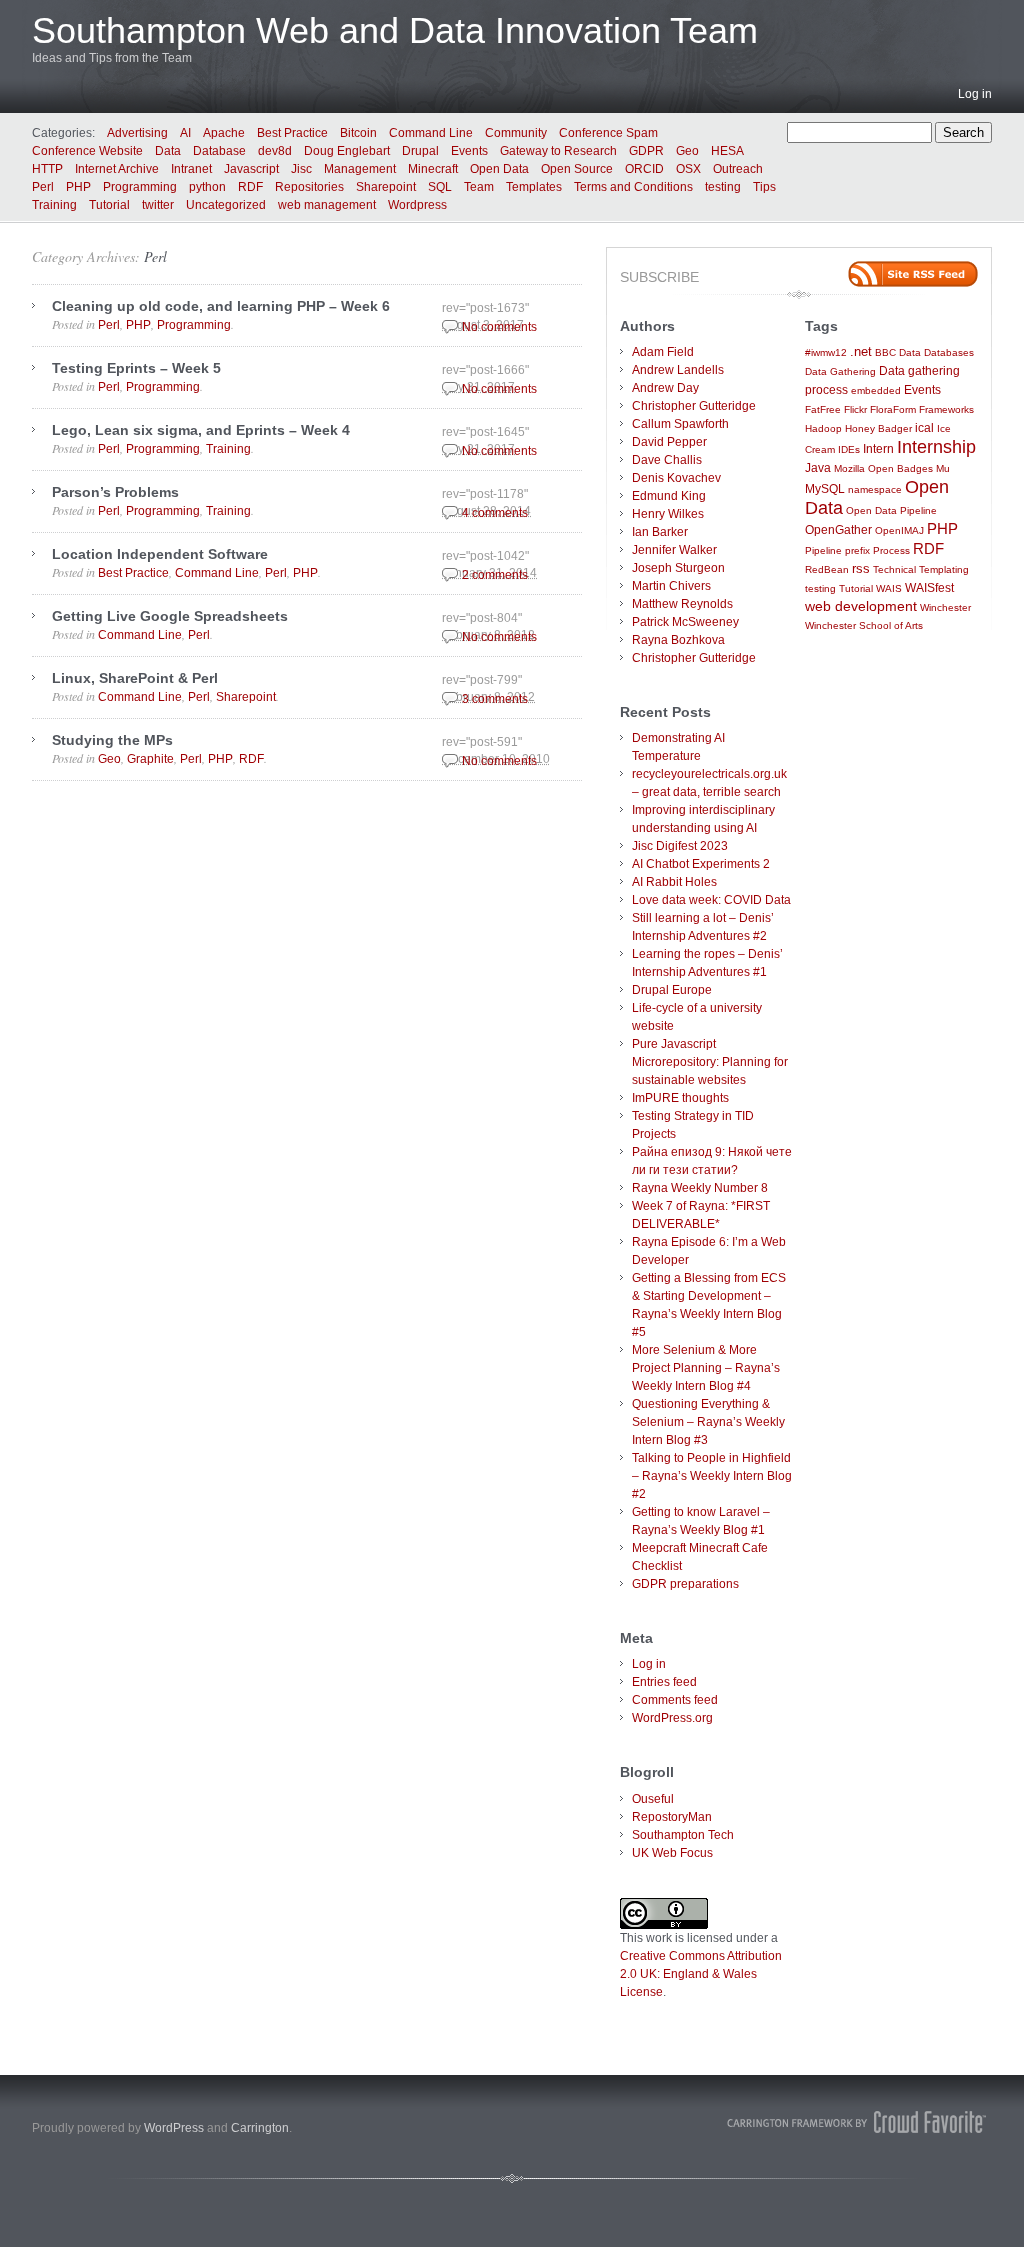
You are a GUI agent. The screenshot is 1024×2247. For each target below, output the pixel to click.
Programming (140, 187)
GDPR (646, 151)
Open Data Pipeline (891, 510)
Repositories (309, 187)
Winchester (945, 607)
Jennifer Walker (674, 550)
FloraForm (893, 409)
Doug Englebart (347, 151)
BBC (885, 352)
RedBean (827, 569)
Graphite (150, 759)
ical (924, 427)
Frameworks (946, 409)
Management (360, 169)
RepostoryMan (672, 1817)
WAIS (889, 588)
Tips (764, 187)
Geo (687, 151)
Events (469, 151)
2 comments (495, 575)
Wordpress (417, 205)
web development (861, 606)
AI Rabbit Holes (674, 882)
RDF (250, 187)
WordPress (174, 2128)
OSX (688, 169)
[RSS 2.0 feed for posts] (913, 274)
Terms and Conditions (633, 187)
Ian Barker (660, 532)
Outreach (738, 169)
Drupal (420, 151)
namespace (875, 489)
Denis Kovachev (676, 478)
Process (891, 550)
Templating (944, 569)
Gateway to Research (558, 151)
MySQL (825, 488)
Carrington (260, 2128)
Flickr (855, 409)
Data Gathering (840, 371)
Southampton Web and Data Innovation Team (395, 30)
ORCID (644, 169)
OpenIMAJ (899, 530)
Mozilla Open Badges (883, 468)
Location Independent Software (160, 554)
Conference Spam (608, 133)
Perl (43, 187)
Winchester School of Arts (864, 625)
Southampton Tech (683, 1835)
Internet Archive (117, 169)
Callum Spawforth (680, 424)
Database (219, 151)
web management (327, 205)
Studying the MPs (112, 740)
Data (168, 151)
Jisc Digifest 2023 (680, 846)
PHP (78, 187)
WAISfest (929, 587)
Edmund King (669, 496)
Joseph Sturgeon (678, 568)
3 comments (495, 699)
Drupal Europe (672, 990)
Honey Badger (878, 428)
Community (516, 133)
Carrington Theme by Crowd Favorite (857, 2122)
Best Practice (292, 133)
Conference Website (87, 151)
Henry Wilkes (668, 514)
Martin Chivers (671, 586)
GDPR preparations (685, 1584)
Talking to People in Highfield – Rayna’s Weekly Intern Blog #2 (712, 1476)
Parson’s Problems (115, 492)
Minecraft (433, 169)
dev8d (275, 151)
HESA (727, 151)
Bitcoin (358, 133)
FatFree (823, 409)
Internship (936, 447)
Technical (894, 569)
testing (723, 187)
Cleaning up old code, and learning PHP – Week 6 (221, 306)
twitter (158, 205)
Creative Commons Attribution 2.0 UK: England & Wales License (701, 1974)
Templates (534, 187)
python (207, 187)
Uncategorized (226, 205)
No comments (499, 327)
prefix (857, 550)
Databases (949, 352)
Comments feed (675, 1700)
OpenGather (838, 529)
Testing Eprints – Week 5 (136, 368)
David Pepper (669, 442)
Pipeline (823, 550)
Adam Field (663, 352)
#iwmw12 (826, 352)
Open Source (577, 169)
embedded (876, 390)
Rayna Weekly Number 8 (700, 1188)
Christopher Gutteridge (694, 406)
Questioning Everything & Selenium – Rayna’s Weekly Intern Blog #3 (708, 1422)
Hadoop (823, 428)
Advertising (137, 133)
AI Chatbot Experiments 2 (701, 864)
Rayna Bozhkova (678, 640)
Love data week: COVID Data (711, 900)
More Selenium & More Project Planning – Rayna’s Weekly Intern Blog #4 (706, 1368)
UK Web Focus (672, 1853)
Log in (975, 94)
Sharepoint (386, 187)
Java (818, 467)
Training (54, 205)
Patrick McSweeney (685, 622)
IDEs (849, 449)
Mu (943, 468)
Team (479, 187)
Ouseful (653, 1799)
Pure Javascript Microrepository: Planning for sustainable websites (710, 1062)
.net (861, 351)
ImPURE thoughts (680, 1098)
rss (861, 568)
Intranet (191, 169)
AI (185, 133)
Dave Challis (667, 460)
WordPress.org (672, 1718)
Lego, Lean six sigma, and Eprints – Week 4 (201, 430)
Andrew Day (665, 388)
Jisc (301, 169)
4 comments (495, 513)
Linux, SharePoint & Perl (135, 678)
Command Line (431, 133)
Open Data (499, 169)
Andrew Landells (678, 370)
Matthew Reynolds (682, 604)
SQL (440, 187)
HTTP (47, 169)
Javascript (251, 169)
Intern (878, 448)
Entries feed (664, 1682)
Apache (224, 133)
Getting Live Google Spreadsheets (170, 616)
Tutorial (109, 205)
